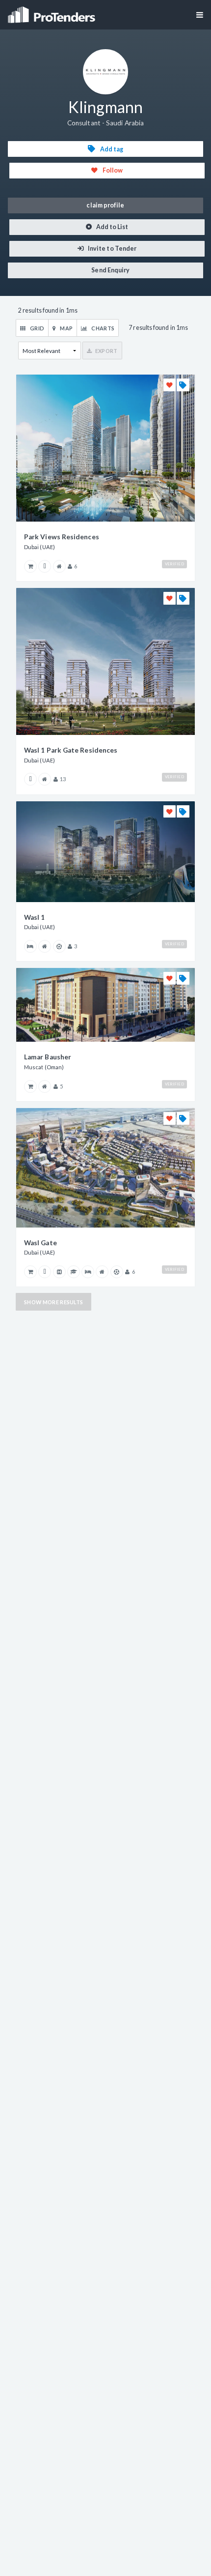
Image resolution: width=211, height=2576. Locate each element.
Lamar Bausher (48, 1057)
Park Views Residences (62, 537)
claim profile (105, 205)
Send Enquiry (110, 270)
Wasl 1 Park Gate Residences (71, 750)
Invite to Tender (112, 249)
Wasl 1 (34, 917)
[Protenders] (53, 12)
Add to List (112, 227)
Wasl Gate (40, 1243)
